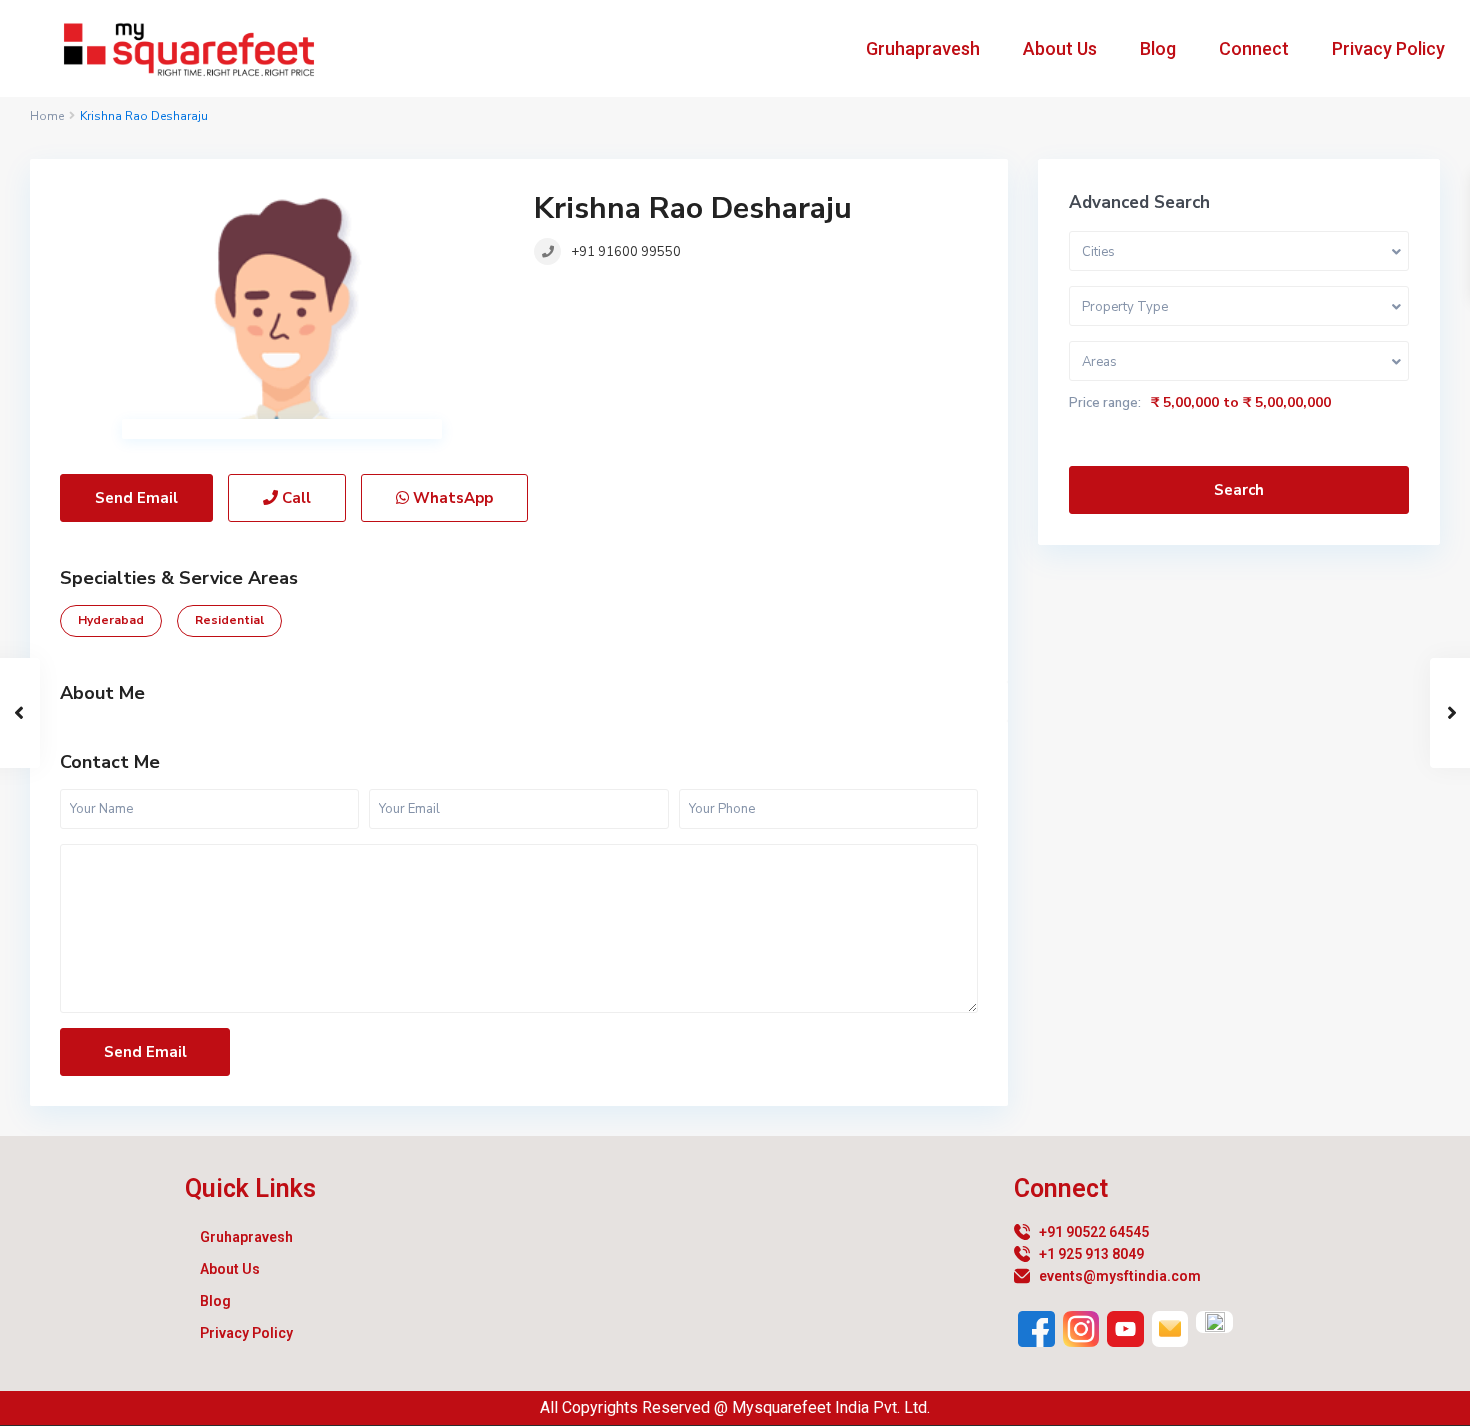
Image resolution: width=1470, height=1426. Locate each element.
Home (47, 116)
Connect (1254, 48)
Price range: (1105, 403)
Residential (229, 620)
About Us (1060, 48)
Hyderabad (111, 620)
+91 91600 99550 (626, 252)
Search (1239, 490)
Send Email (136, 498)
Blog (1158, 48)
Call (294, 498)
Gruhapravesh (923, 48)
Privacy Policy (1388, 48)
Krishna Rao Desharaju (693, 208)
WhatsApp (451, 498)
